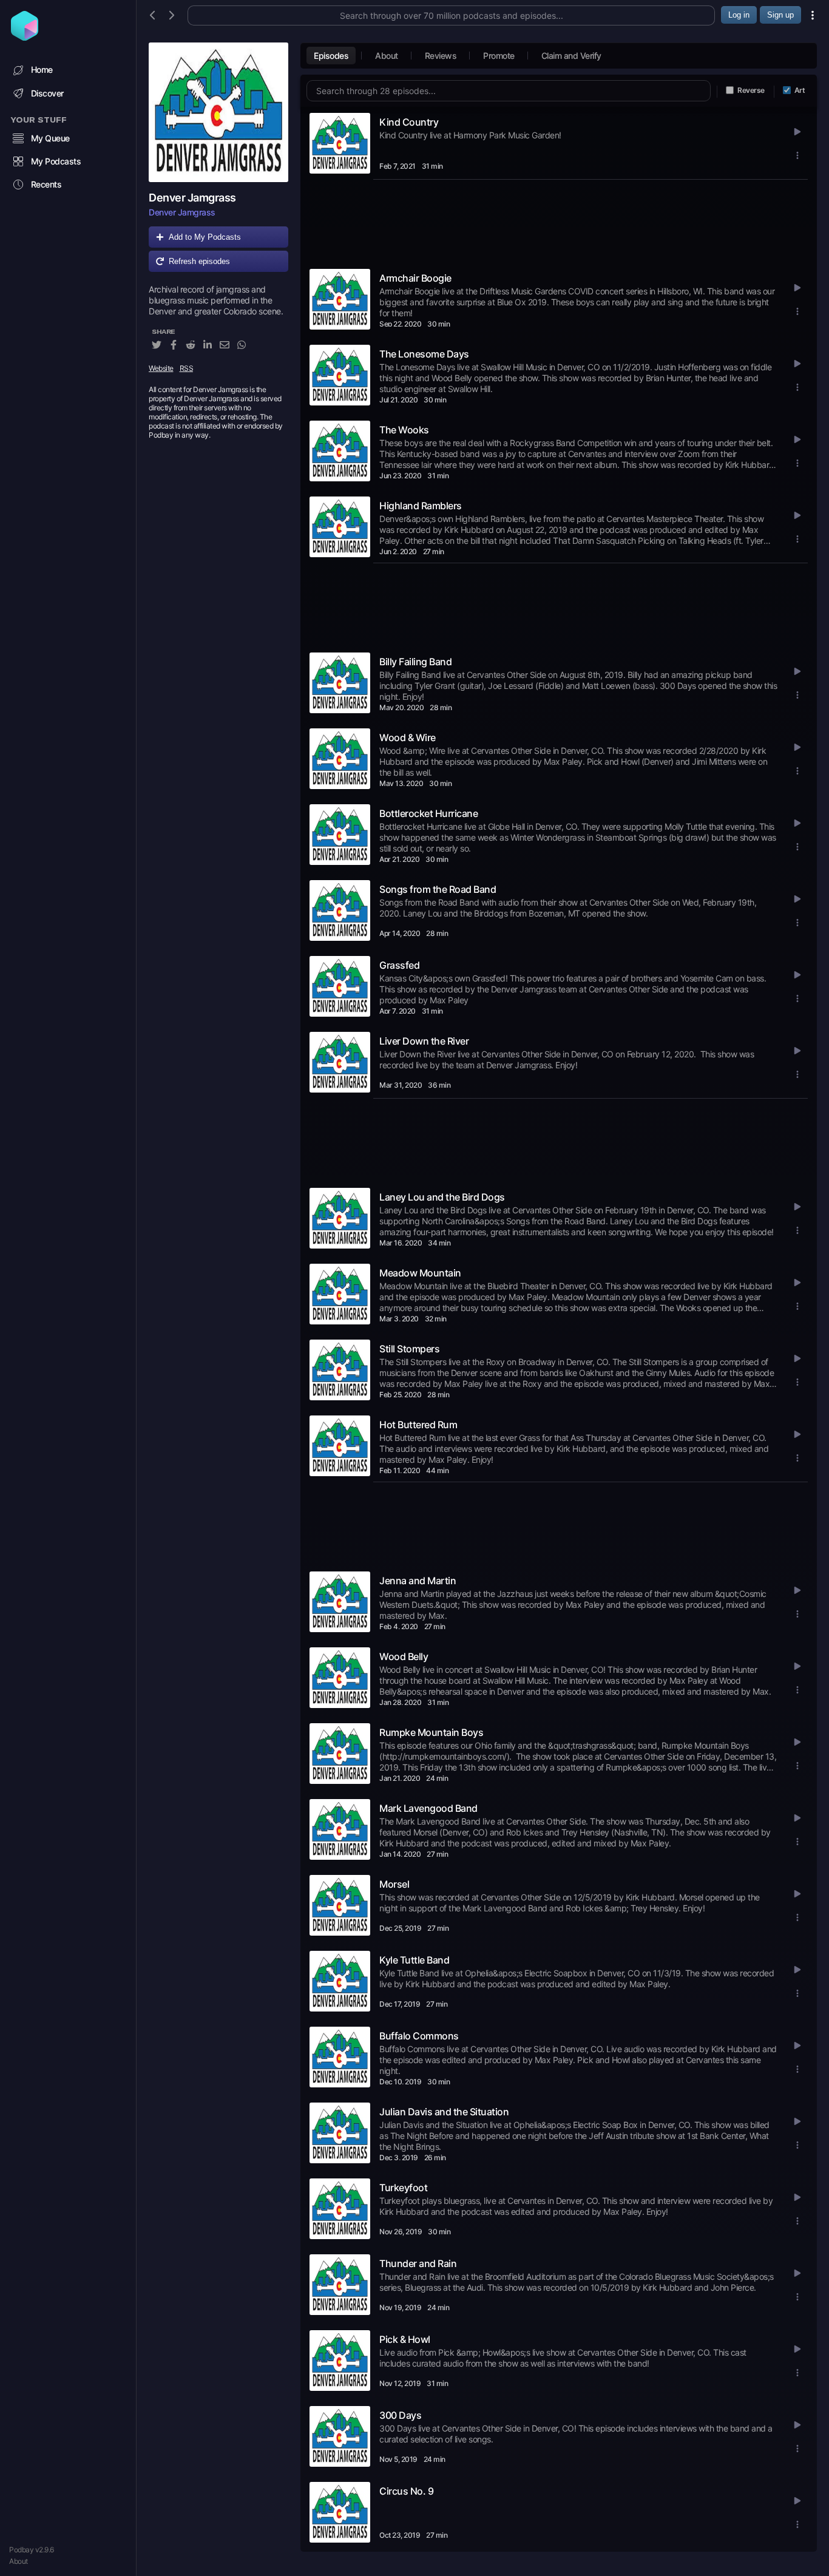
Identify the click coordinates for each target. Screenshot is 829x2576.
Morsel (394, 1884)
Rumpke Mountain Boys (431, 1732)
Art (800, 90)
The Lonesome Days (424, 354)
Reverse (751, 90)
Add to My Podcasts (205, 237)
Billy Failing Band (415, 662)
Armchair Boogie (415, 278)
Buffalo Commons (419, 2036)
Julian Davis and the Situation (444, 2112)
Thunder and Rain (418, 2263)
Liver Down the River (424, 1041)
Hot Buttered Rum (418, 1425)
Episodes (331, 56)
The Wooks (404, 430)
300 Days (400, 2415)
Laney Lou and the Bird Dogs (442, 1197)
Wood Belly (404, 1656)
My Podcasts (56, 161)
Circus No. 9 (406, 2491)
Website (161, 368)
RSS (187, 368)
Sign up (780, 15)
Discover (47, 93)
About (19, 2561)
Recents (46, 184)
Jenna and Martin (418, 1581)
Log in (739, 15)
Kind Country (409, 122)
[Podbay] (25, 37)
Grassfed (399, 965)
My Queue (50, 138)
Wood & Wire (408, 737)
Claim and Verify (571, 56)
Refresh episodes (199, 261)
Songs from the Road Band (438, 889)
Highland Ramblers (421, 506)
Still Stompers (409, 1349)
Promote (499, 56)
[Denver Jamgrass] (218, 112)
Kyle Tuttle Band (414, 1960)
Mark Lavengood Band (428, 1808)
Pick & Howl (405, 2339)
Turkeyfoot (403, 2188)
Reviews (441, 56)
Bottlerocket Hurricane (428, 813)
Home (42, 69)
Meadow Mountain (420, 1273)
